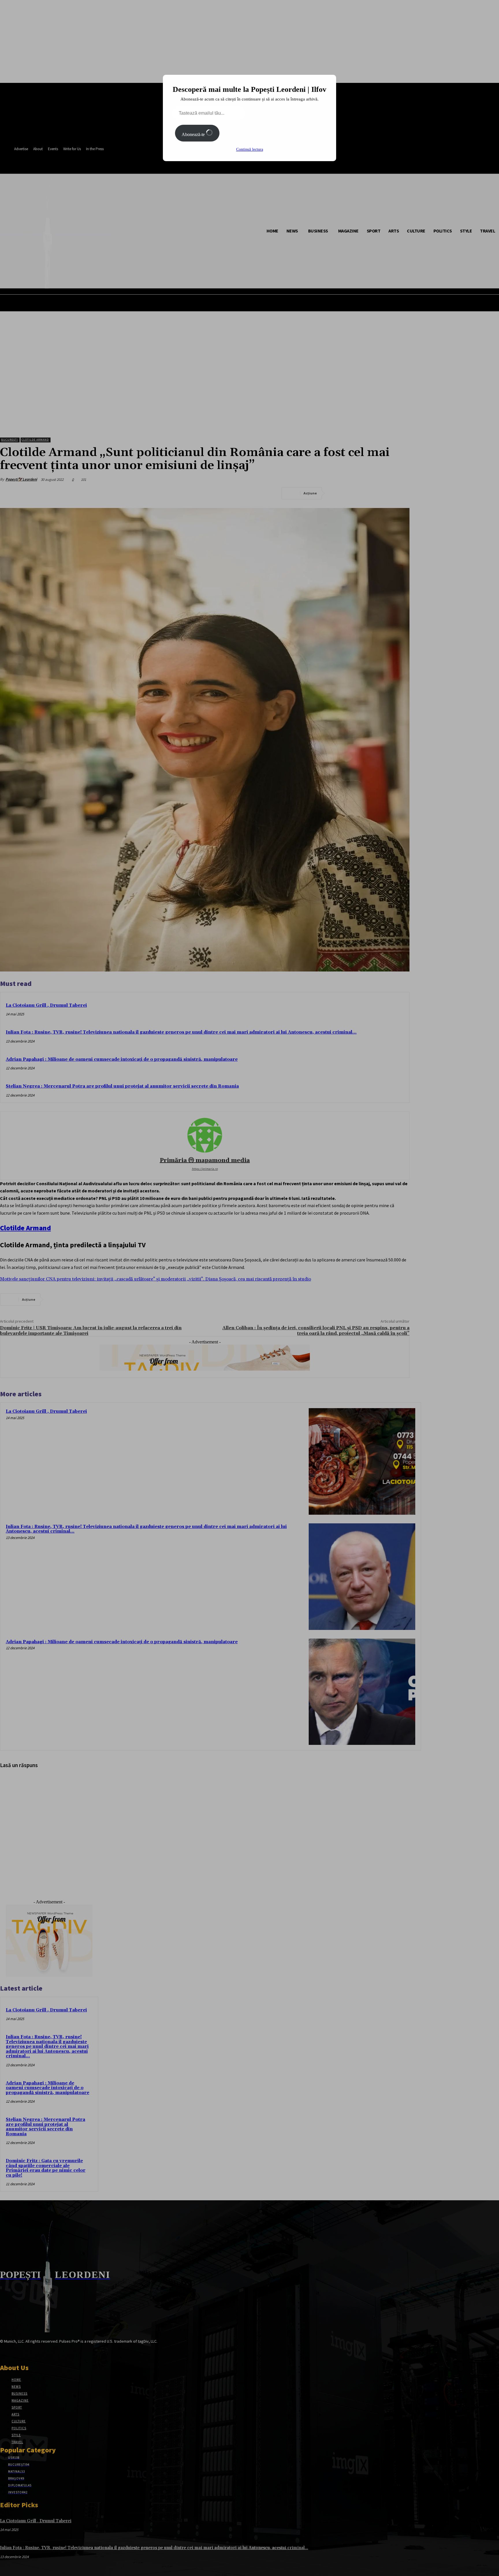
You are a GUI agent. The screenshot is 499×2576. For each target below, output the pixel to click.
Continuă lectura (250, 149)
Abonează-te (194, 134)
